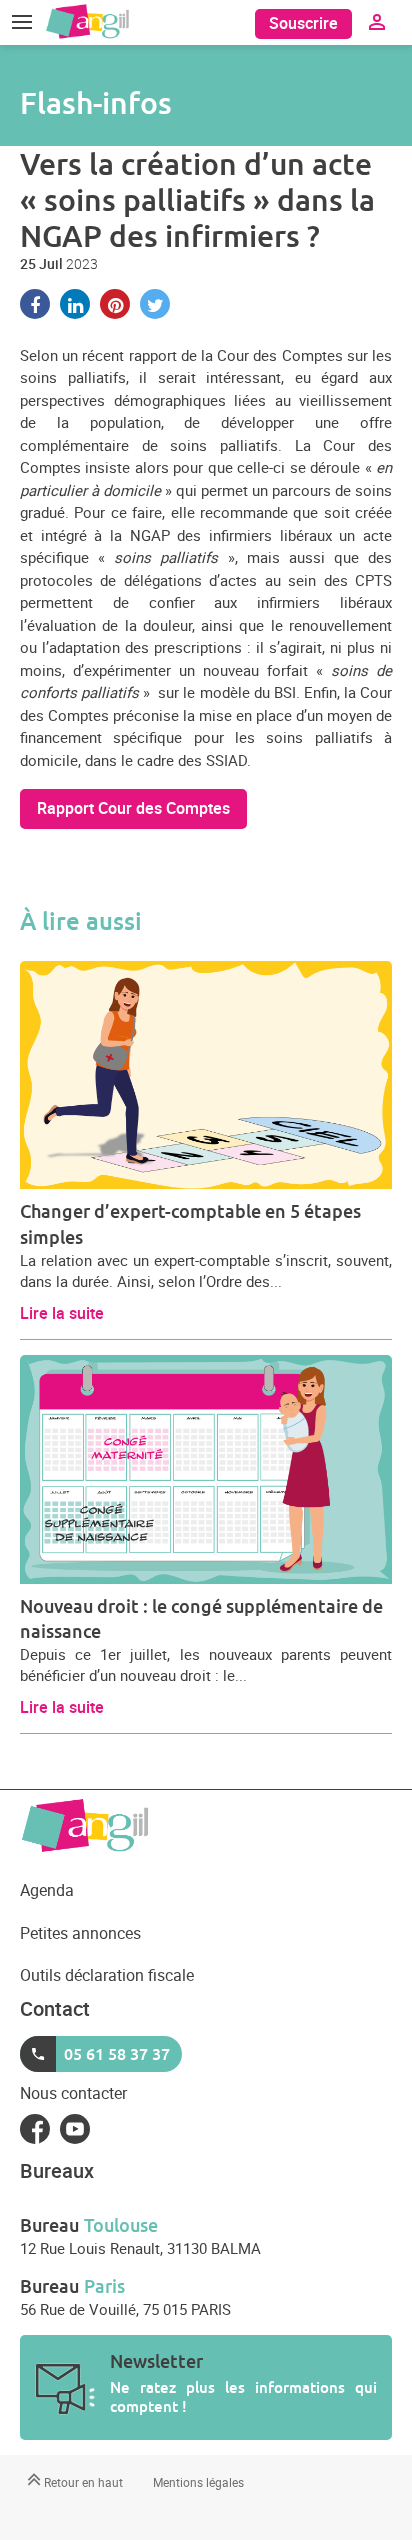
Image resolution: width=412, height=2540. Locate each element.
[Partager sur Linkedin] (75, 304)
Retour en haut (82, 2482)
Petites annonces (80, 1933)
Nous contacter (73, 2093)
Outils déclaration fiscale (107, 1975)
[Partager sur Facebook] (35, 304)
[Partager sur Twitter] (155, 304)
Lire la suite (62, 1313)
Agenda (47, 1890)
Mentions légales (198, 2482)
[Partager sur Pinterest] (115, 304)
